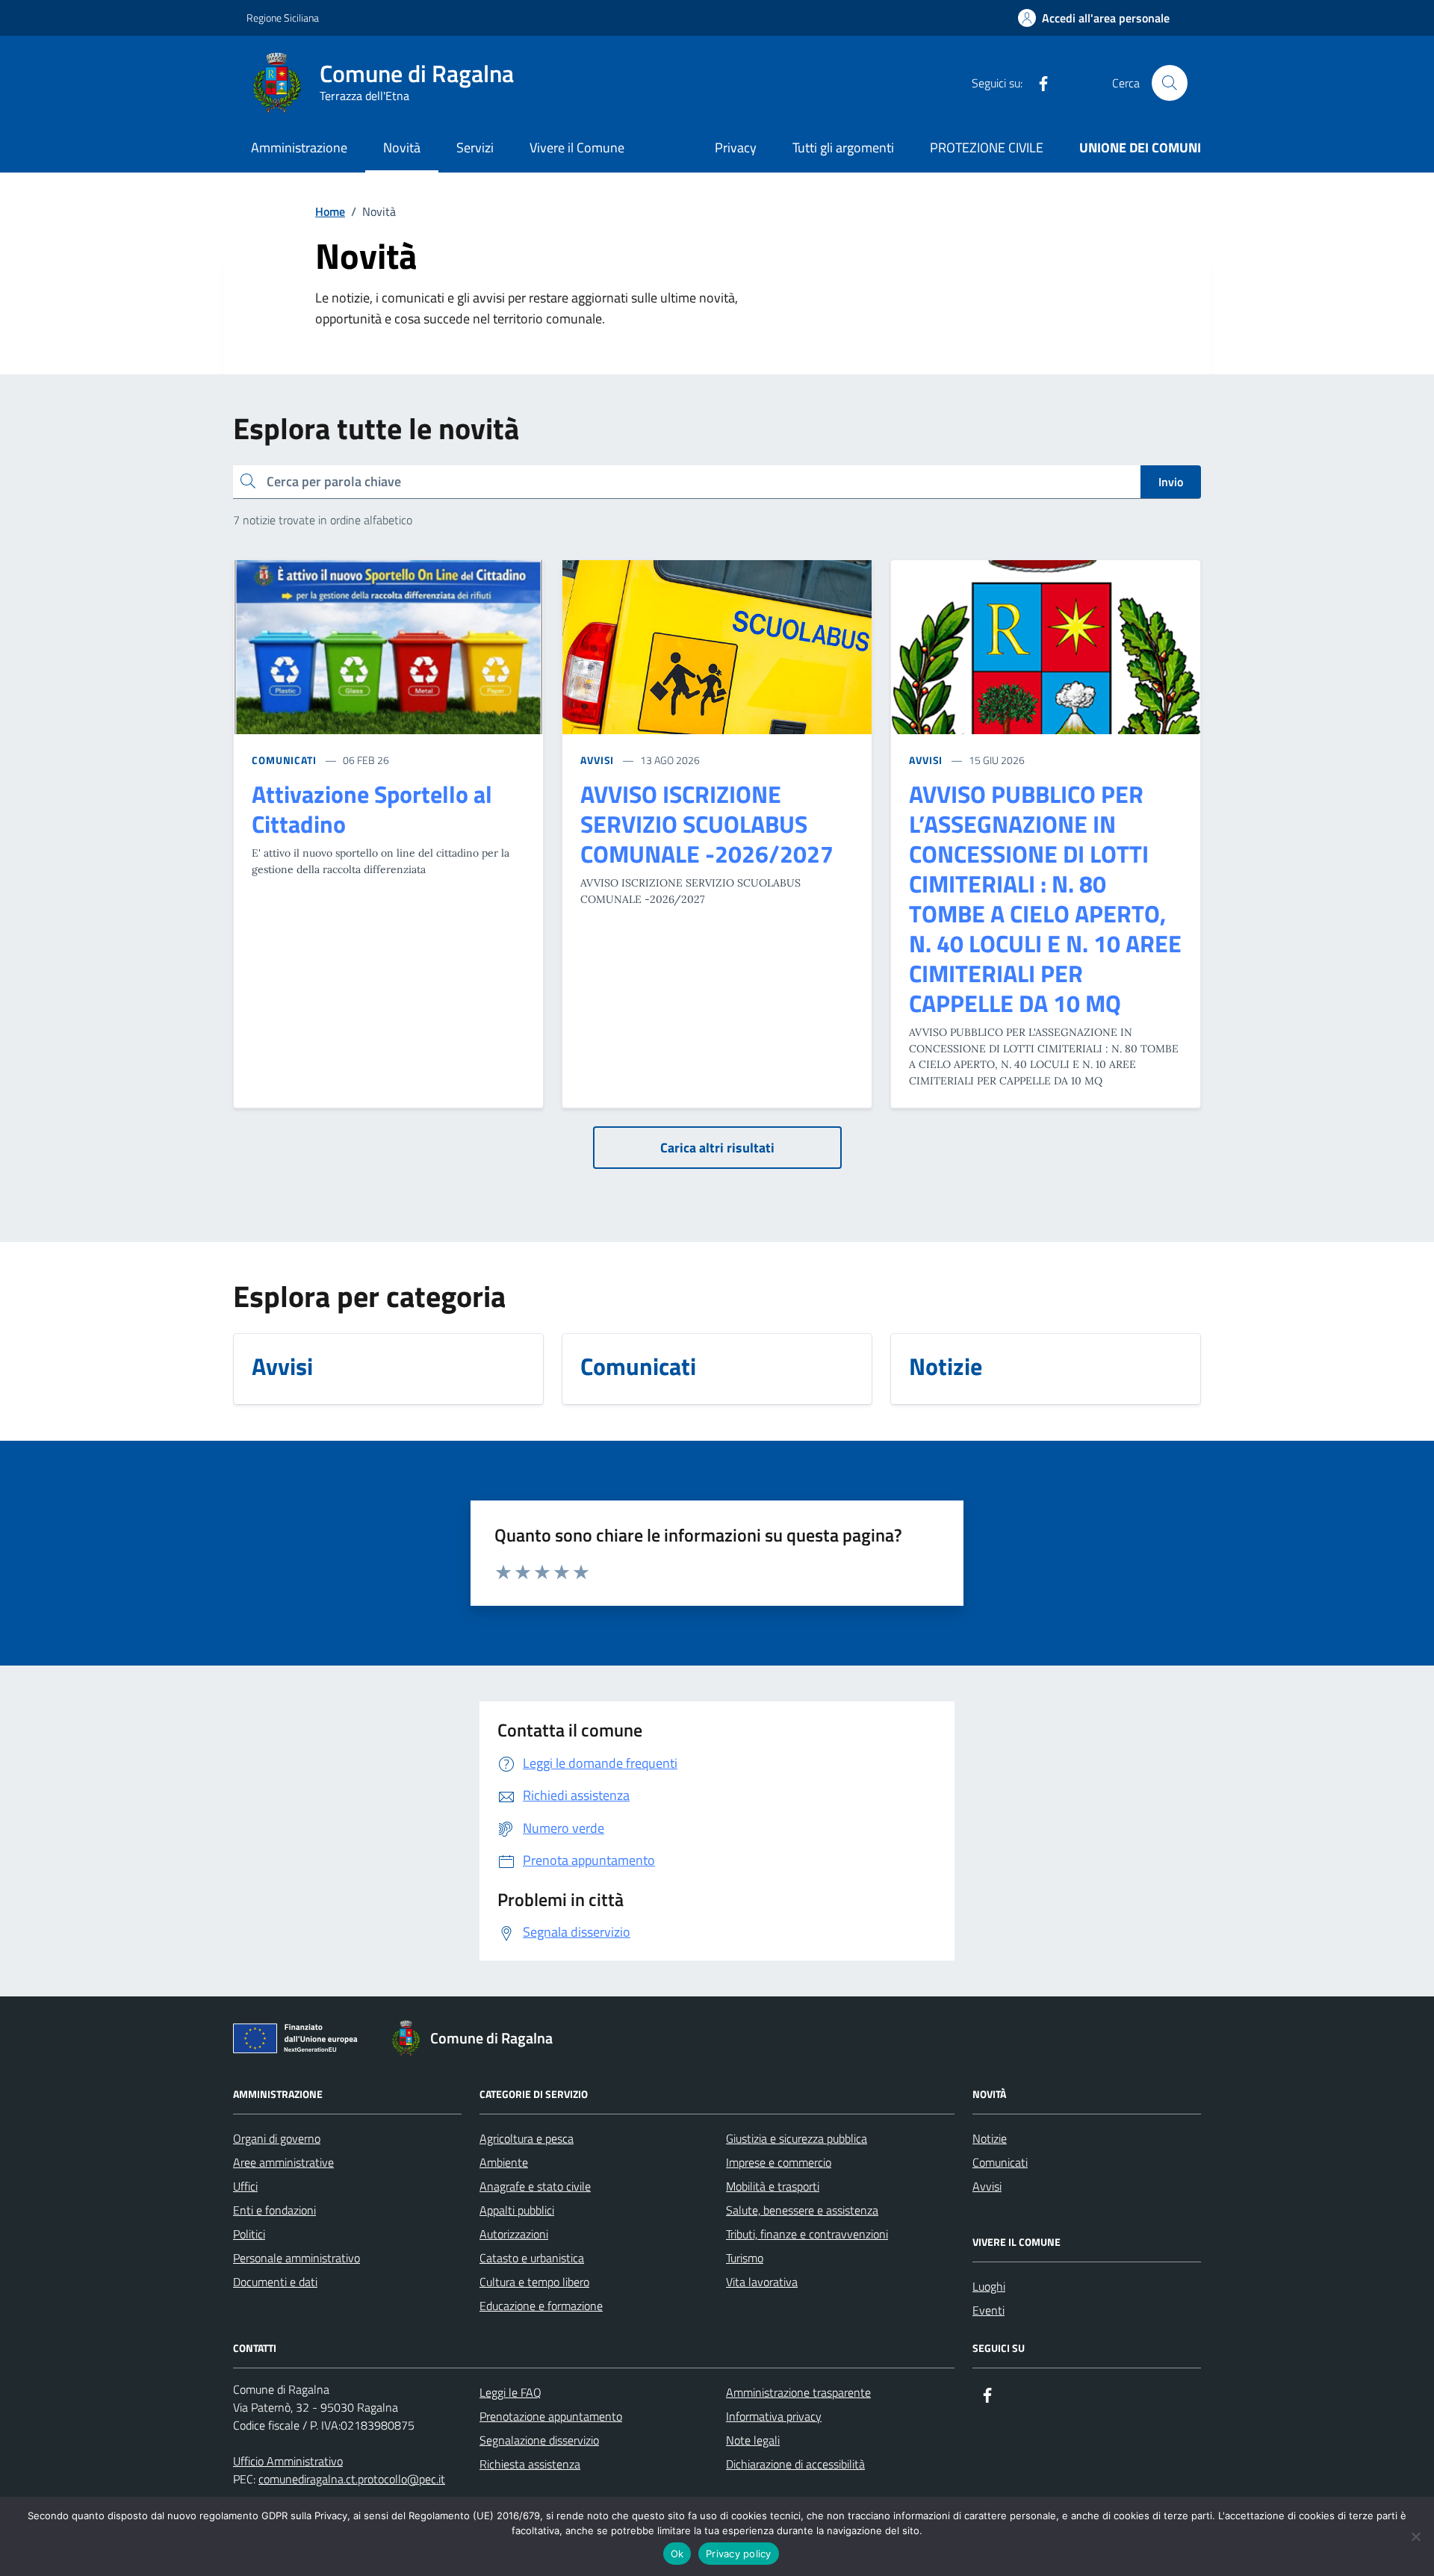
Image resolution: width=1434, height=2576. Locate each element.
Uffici (245, 2186)
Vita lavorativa (762, 2282)
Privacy (736, 148)
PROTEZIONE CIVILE (987, 148)
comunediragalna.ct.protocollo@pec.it (352, 2479)
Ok (677, 2554)
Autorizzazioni (514, 2234)
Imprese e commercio (779, 2162)
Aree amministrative (283, 2162)
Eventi (988, 2310)
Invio (1171, 482)
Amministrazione (299, 148)
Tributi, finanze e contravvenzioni (807, 2234)
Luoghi (989, 2286)
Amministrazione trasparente (798, 2392)
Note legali (753, 2440)
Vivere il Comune (577, 148)
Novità (402, 148)
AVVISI (597, 760)
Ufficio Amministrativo (288, 2461)
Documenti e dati (275, 2282)
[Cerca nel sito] (1170, 83)
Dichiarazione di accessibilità (795, 2464)
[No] (1415, 2536)
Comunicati (1000, 2162)
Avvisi (987, 2186)
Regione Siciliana (283, 18)
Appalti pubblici (517, 2210)
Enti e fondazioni (274, 2210)
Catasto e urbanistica (532, 2258)
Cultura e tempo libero (534, 2282)
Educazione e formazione (541, 2306)
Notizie (990, 2138)
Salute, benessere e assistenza (802, 2210)
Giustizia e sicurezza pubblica (797, 2138)
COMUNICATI (284, 760)
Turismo (745, 2258)
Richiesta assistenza (530, 2464)
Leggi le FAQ (510, 2392)
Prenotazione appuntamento (551, 2416)
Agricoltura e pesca (527, 2138)
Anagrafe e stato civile (535, 2186)
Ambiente (504, 2162)
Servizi (475, 148)
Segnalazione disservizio (539, 2440)
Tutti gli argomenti (843, 148)
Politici (249, 2234)
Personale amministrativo (297, 2258)
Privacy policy (739, 2554)
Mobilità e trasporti (773, 2186)
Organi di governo (277, 2138)
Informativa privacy (774, 2416)
